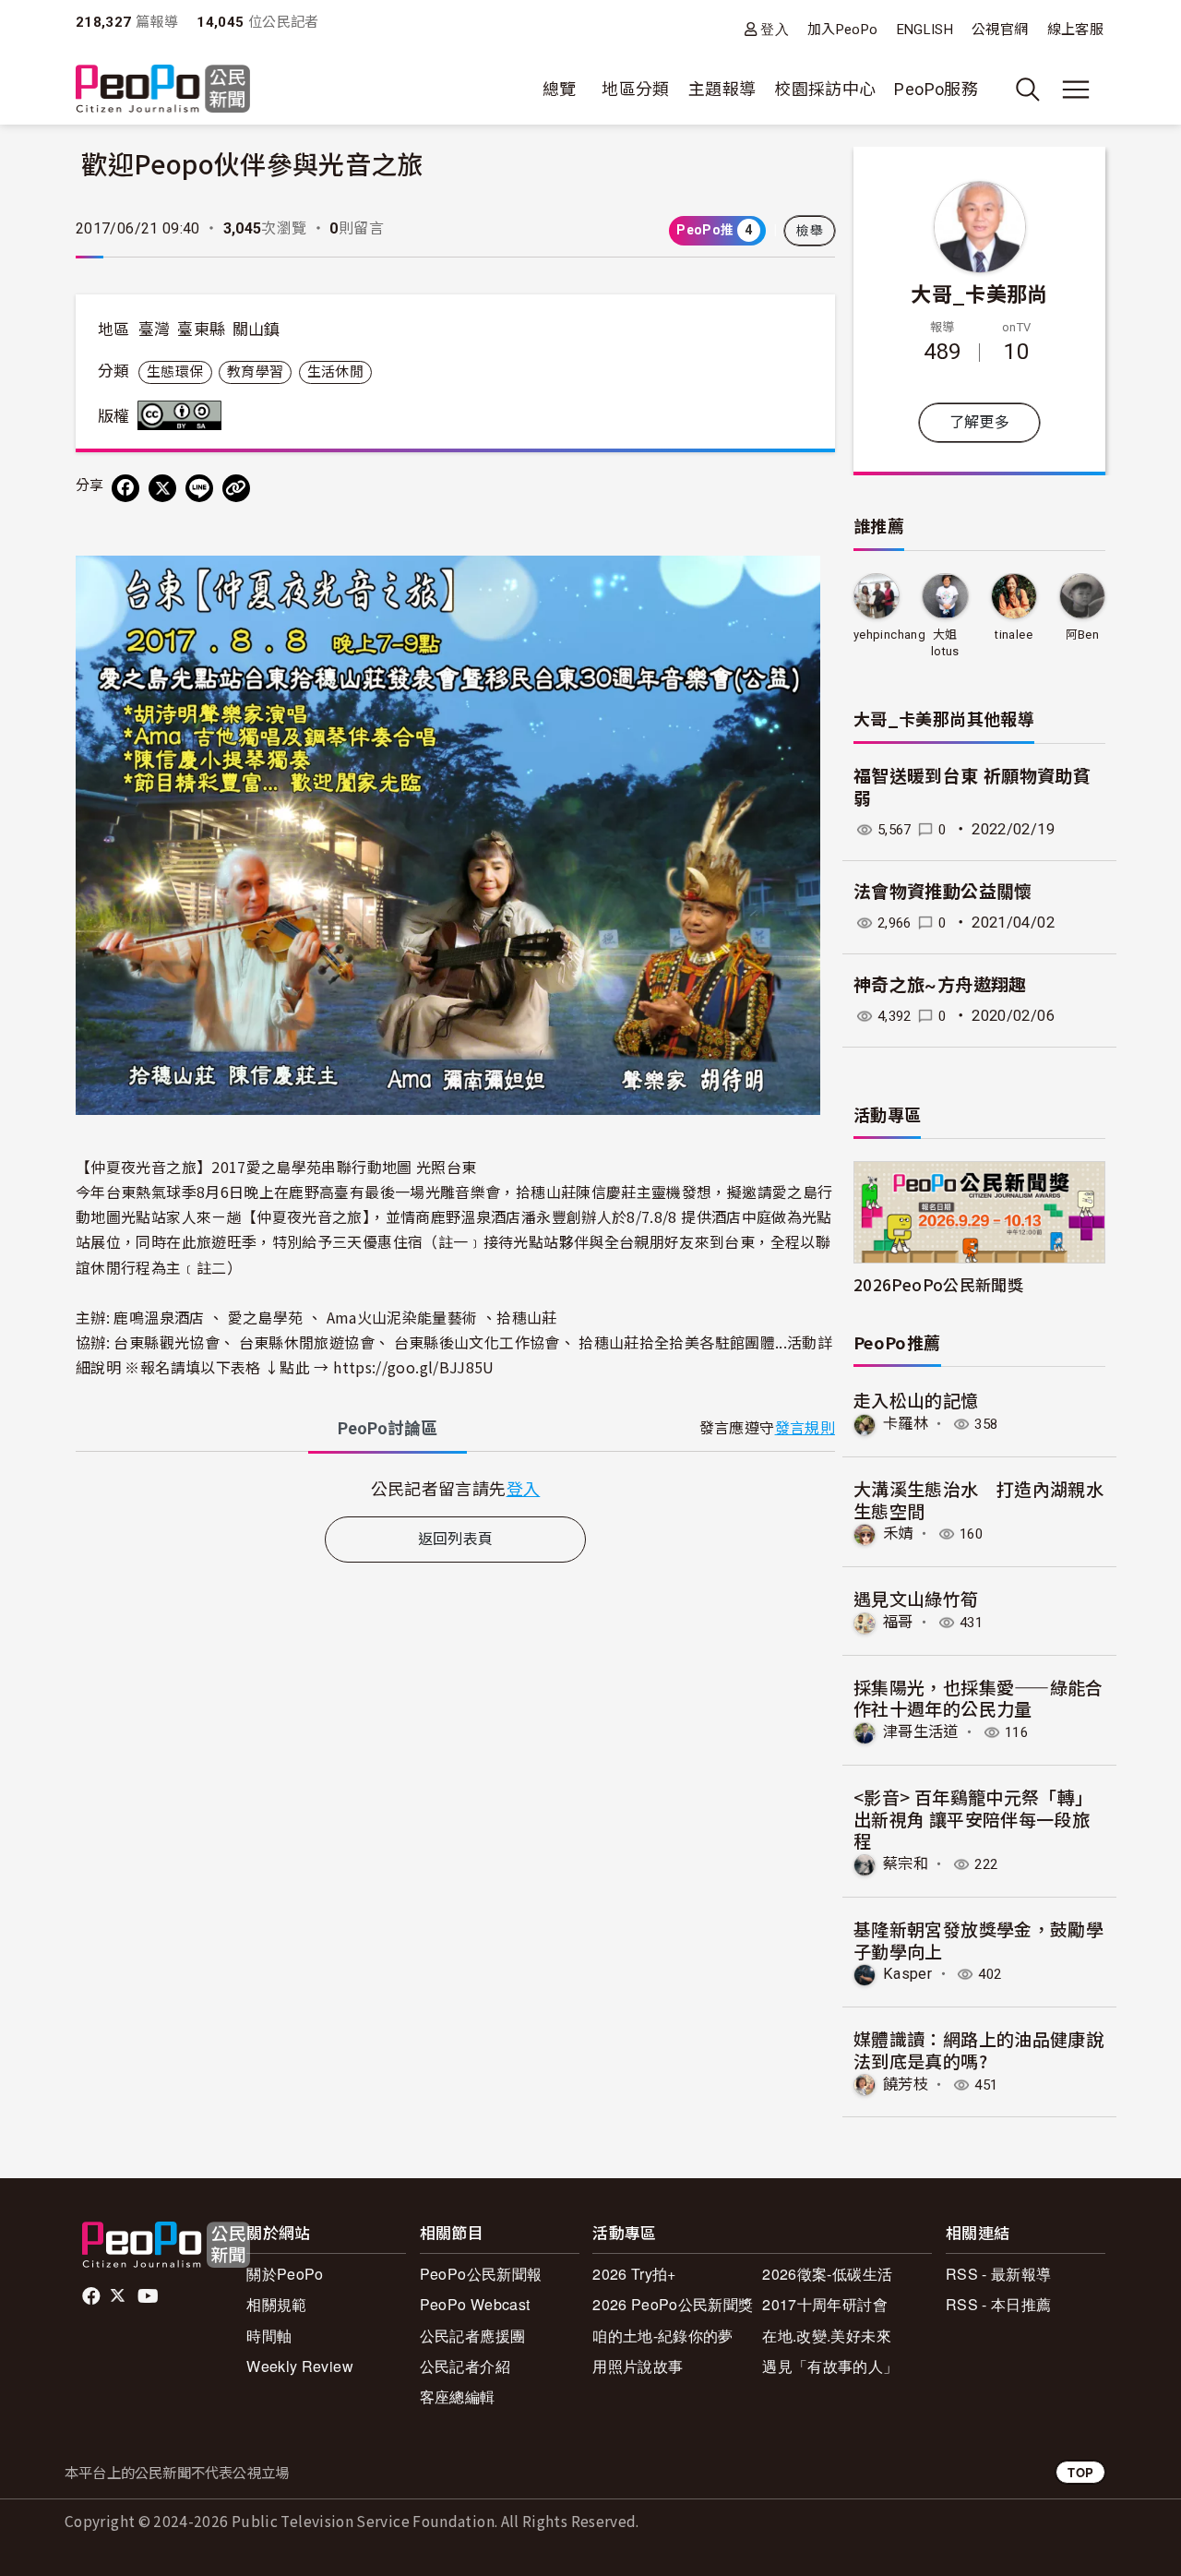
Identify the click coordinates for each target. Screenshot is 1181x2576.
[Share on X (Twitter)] (162, 488)
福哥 (898, 1622)
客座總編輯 (458, 2396)
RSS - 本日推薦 (999, 2304)
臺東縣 (201, 329)
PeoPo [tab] (388, 1428)
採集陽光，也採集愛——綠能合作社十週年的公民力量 (978, 1698)
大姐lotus (945, 643)
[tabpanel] (455, 1488)
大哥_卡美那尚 (979, 293)
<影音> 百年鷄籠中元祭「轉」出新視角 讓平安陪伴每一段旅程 (973, 1819)
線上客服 (1075, 30)
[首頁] (163, 90)
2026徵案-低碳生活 (827, 2274)
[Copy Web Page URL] (236, 488)
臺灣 (155, 329)
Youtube (149, 2296)
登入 (775, 29)
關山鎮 (256, 329)
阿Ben (1082, 635)
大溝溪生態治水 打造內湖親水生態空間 (978, 1499)
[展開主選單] (1076, 90)
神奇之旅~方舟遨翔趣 (940, 985)
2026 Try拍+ (634, 2274)
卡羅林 (906, 1424)
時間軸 (269, 2336)
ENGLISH (925, 30)
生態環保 (175, 372)
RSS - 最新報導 (999, 2274)
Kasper (907, 1974)
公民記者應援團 (473, 2336)
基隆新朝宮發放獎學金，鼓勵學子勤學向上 (978, 1940)
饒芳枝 (906, 2085)
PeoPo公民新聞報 (481, 2274)
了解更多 (979, 422)
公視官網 (1000, 30)
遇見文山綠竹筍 (916, 1598)
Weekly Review (300, 2366)
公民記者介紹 (465, 2366)
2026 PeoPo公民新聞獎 (673, 2304)
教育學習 (255, 372)
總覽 (560, 89)
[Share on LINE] (199, 488)
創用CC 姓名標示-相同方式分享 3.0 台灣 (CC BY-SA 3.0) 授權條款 (184, 415)
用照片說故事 (638, 2366)
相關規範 (276, 2304)
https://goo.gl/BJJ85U (414, 1367)
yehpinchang (889, 635)
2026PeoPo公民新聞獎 (938, 1284)
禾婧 (898, 1534)
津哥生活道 (921, 1732)
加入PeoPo (843, 30)
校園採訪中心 (825, 89)
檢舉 (810, 231)
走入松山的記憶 (916, 1400)
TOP (1080, 2472)
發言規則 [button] (805, 1428)
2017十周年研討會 (825, 2304)
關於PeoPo (285, 2274)
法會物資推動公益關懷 (943, 892)
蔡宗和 (906, 1864)
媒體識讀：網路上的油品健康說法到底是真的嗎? (978, 2049)
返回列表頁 (456, 1539)
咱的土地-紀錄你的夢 (663, 2336)
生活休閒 (335, 372)
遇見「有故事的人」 (830, 2366)
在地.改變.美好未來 (827, 2336)
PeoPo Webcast (475, 2304)
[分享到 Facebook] (125, 488)
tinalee (1014, 635)
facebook (93, 2296)
